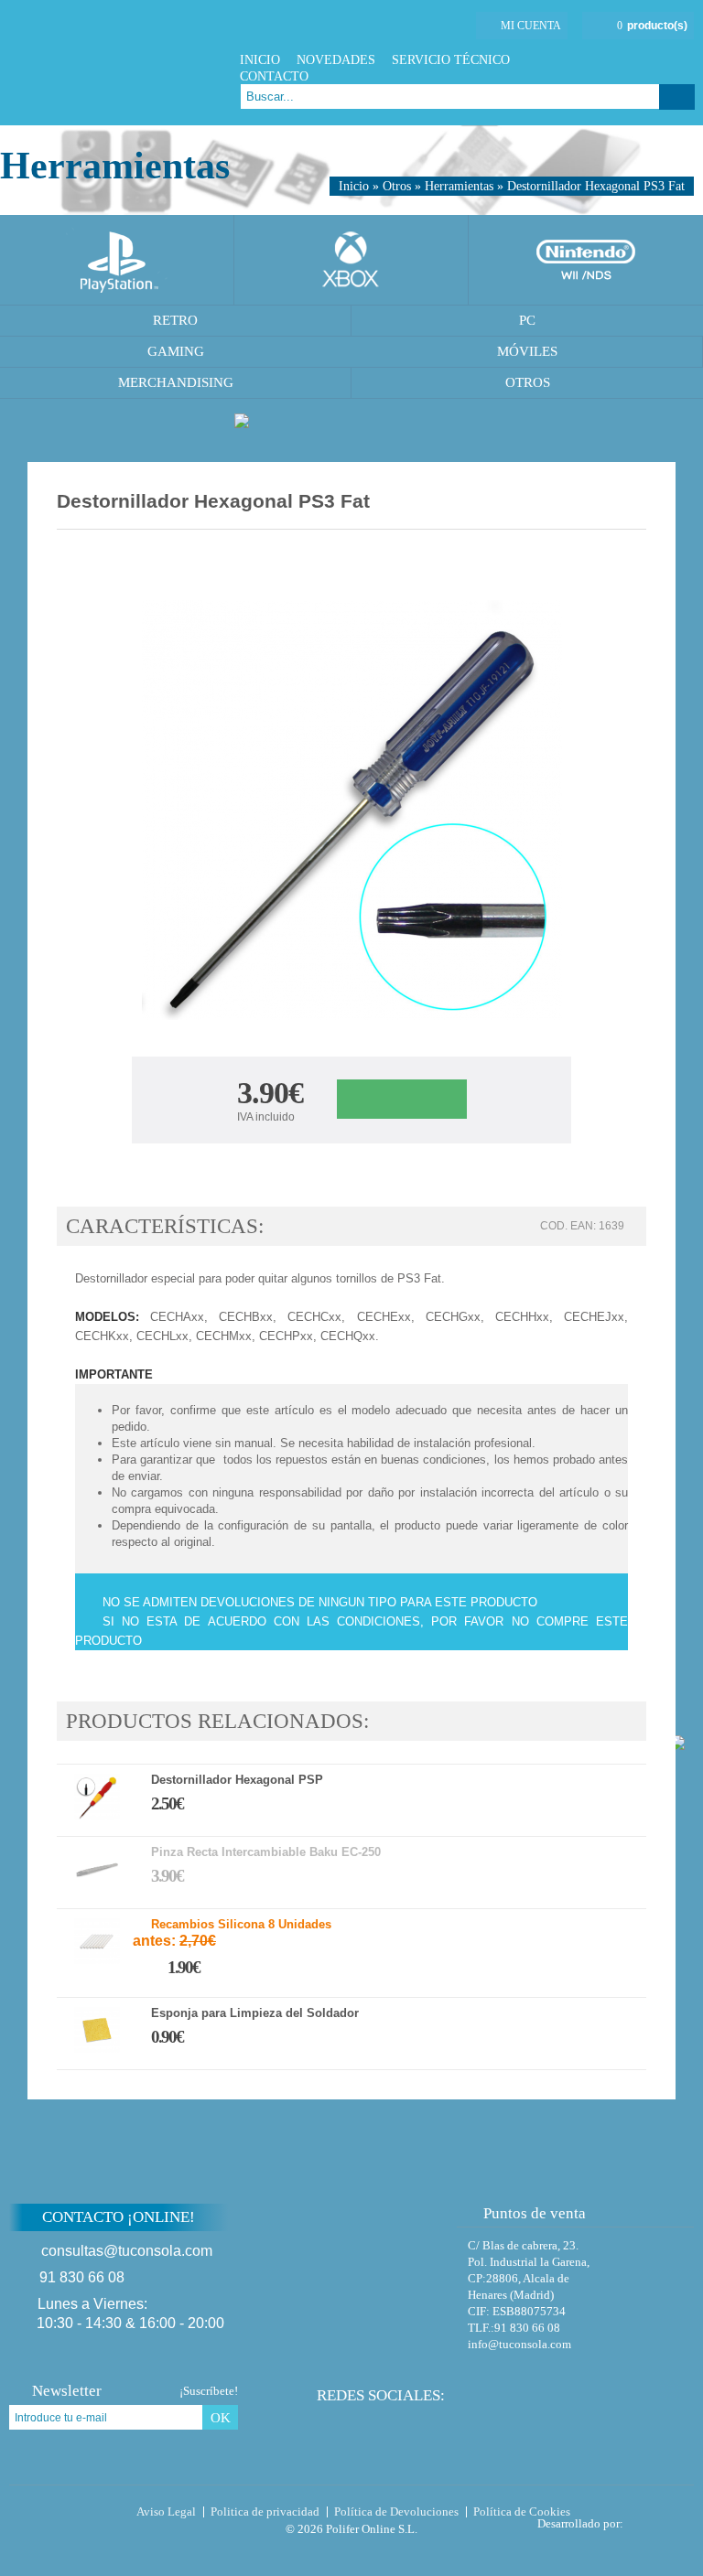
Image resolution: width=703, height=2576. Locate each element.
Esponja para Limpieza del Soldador (255, 2013)
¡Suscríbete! (209, 2391)
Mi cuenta (531, 26)
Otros (397, 186)
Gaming (176, 351)
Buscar (677, 97)
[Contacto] (294, 28)
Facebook (616, 60)
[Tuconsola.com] (116, 63)
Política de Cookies (522, 2512)
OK (221, 2418)
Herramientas (459, 186)
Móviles (527, 351)
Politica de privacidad (265, 2512)
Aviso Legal (166, 2512)
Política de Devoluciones (396, 2512)
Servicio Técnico (451, 60)
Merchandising (176, 382)
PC (527, 320)
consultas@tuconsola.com (127, 2251)
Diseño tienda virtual (662, 2518)
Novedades (336, 60)
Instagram (684, 60)
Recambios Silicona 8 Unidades (241, 1925)
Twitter (638, 60)
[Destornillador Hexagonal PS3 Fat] (352, 813)
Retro (175, 320)
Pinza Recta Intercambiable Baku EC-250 (266, 1852)
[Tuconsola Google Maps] (387, 2266)
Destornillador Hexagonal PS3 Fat (596, 186)
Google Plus (661, 60)
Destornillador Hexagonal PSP (237, 1780)
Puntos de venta (535, 2213)
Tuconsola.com (87, 2516)
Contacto (274, 76)
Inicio (260, 60)
